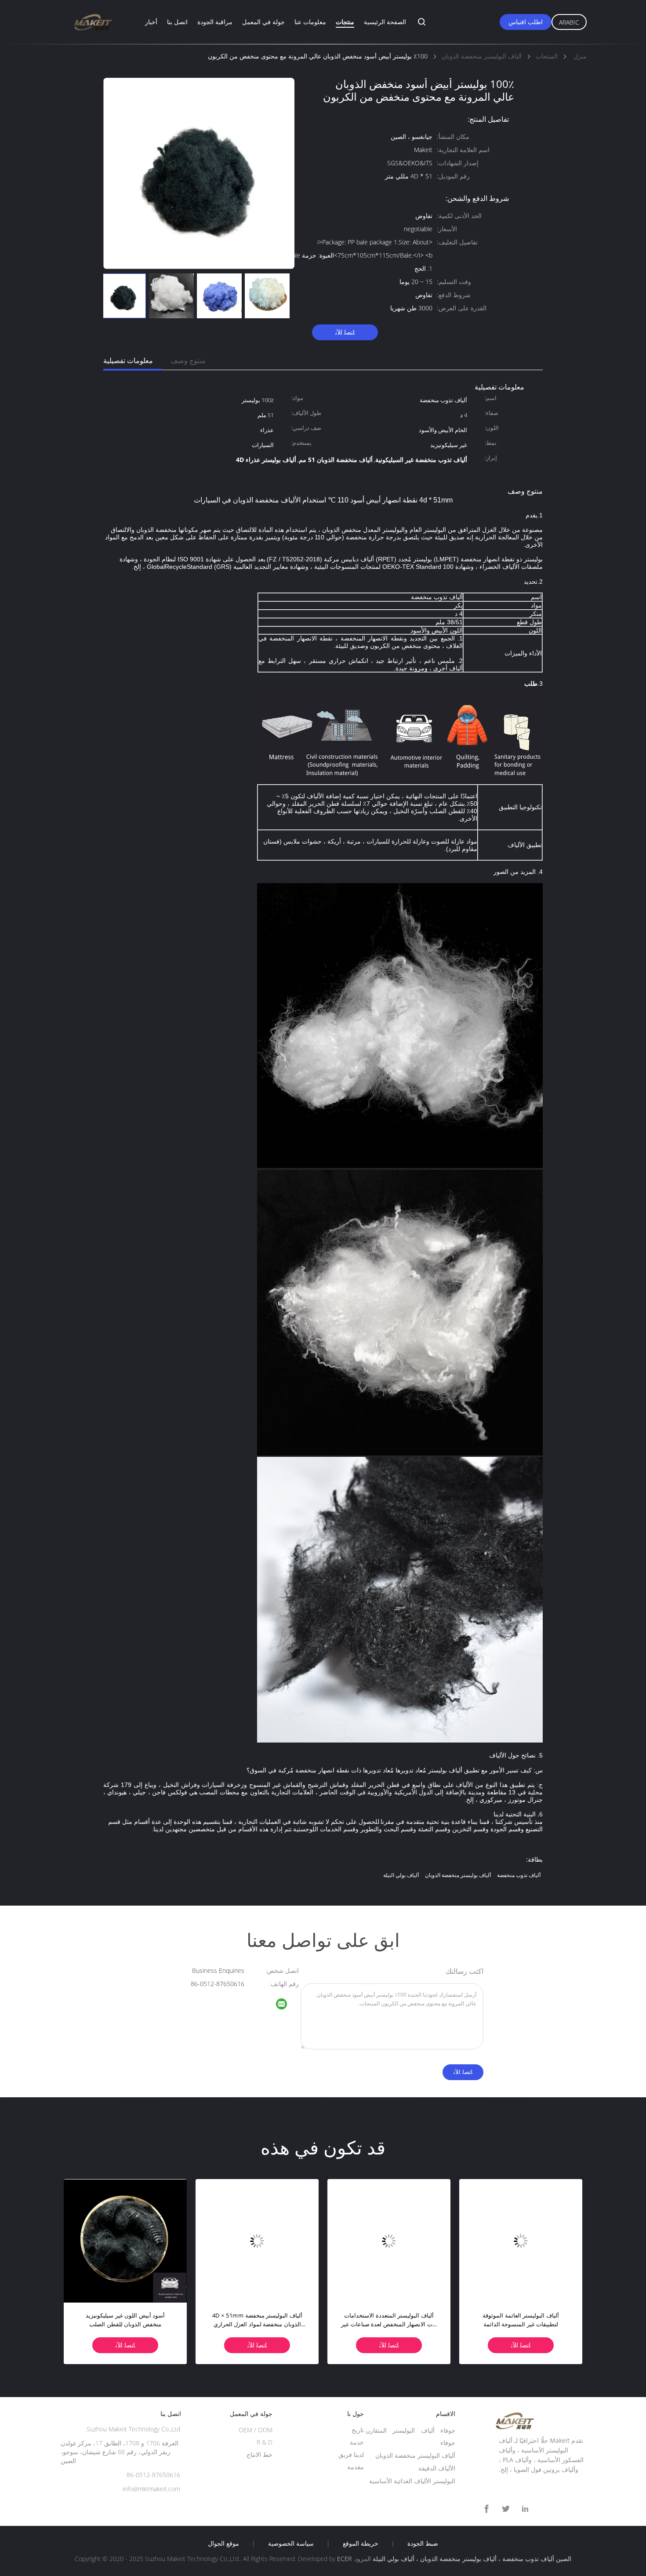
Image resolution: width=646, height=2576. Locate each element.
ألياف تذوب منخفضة (519, 1875)
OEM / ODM (256, 2430)
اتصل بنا (177, 22)
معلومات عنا (310, 22)
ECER (344, 2559)
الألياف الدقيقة (437, 2468)
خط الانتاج (259, 2454)
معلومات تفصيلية (128, 360)
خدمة (357, 2442)
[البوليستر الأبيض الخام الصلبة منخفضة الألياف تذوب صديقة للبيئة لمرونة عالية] (125, 2241)
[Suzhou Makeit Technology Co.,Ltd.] (287, 2005)
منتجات (345, 22)
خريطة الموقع (361, 2543)
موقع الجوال (223, 2543)
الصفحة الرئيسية (385, 22)
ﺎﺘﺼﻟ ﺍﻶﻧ (345, 332)
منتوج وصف (188, 360)
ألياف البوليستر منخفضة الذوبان (415, 2455)
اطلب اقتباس (526, 22)
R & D (265, 2442)
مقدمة (356, 2467)
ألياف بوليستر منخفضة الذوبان (458, 1875)
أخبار (151, 22)
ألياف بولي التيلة (401, 1875)
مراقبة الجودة (215, 22)
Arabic (569, 22)
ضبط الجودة (423, 2543)
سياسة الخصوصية (291, 2543)
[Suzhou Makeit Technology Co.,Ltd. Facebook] (486, 2509)
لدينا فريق (351, 2454)
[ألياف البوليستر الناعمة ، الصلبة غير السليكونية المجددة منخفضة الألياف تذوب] (389, 2241)
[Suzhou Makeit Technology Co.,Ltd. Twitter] (506, 2509)
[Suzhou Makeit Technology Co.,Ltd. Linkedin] (525, 2509)
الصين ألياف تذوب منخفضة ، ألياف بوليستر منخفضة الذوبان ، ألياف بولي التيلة (472, 2559)
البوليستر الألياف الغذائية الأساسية (412, 2481)
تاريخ (358, 2430)
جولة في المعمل (263, 22)
